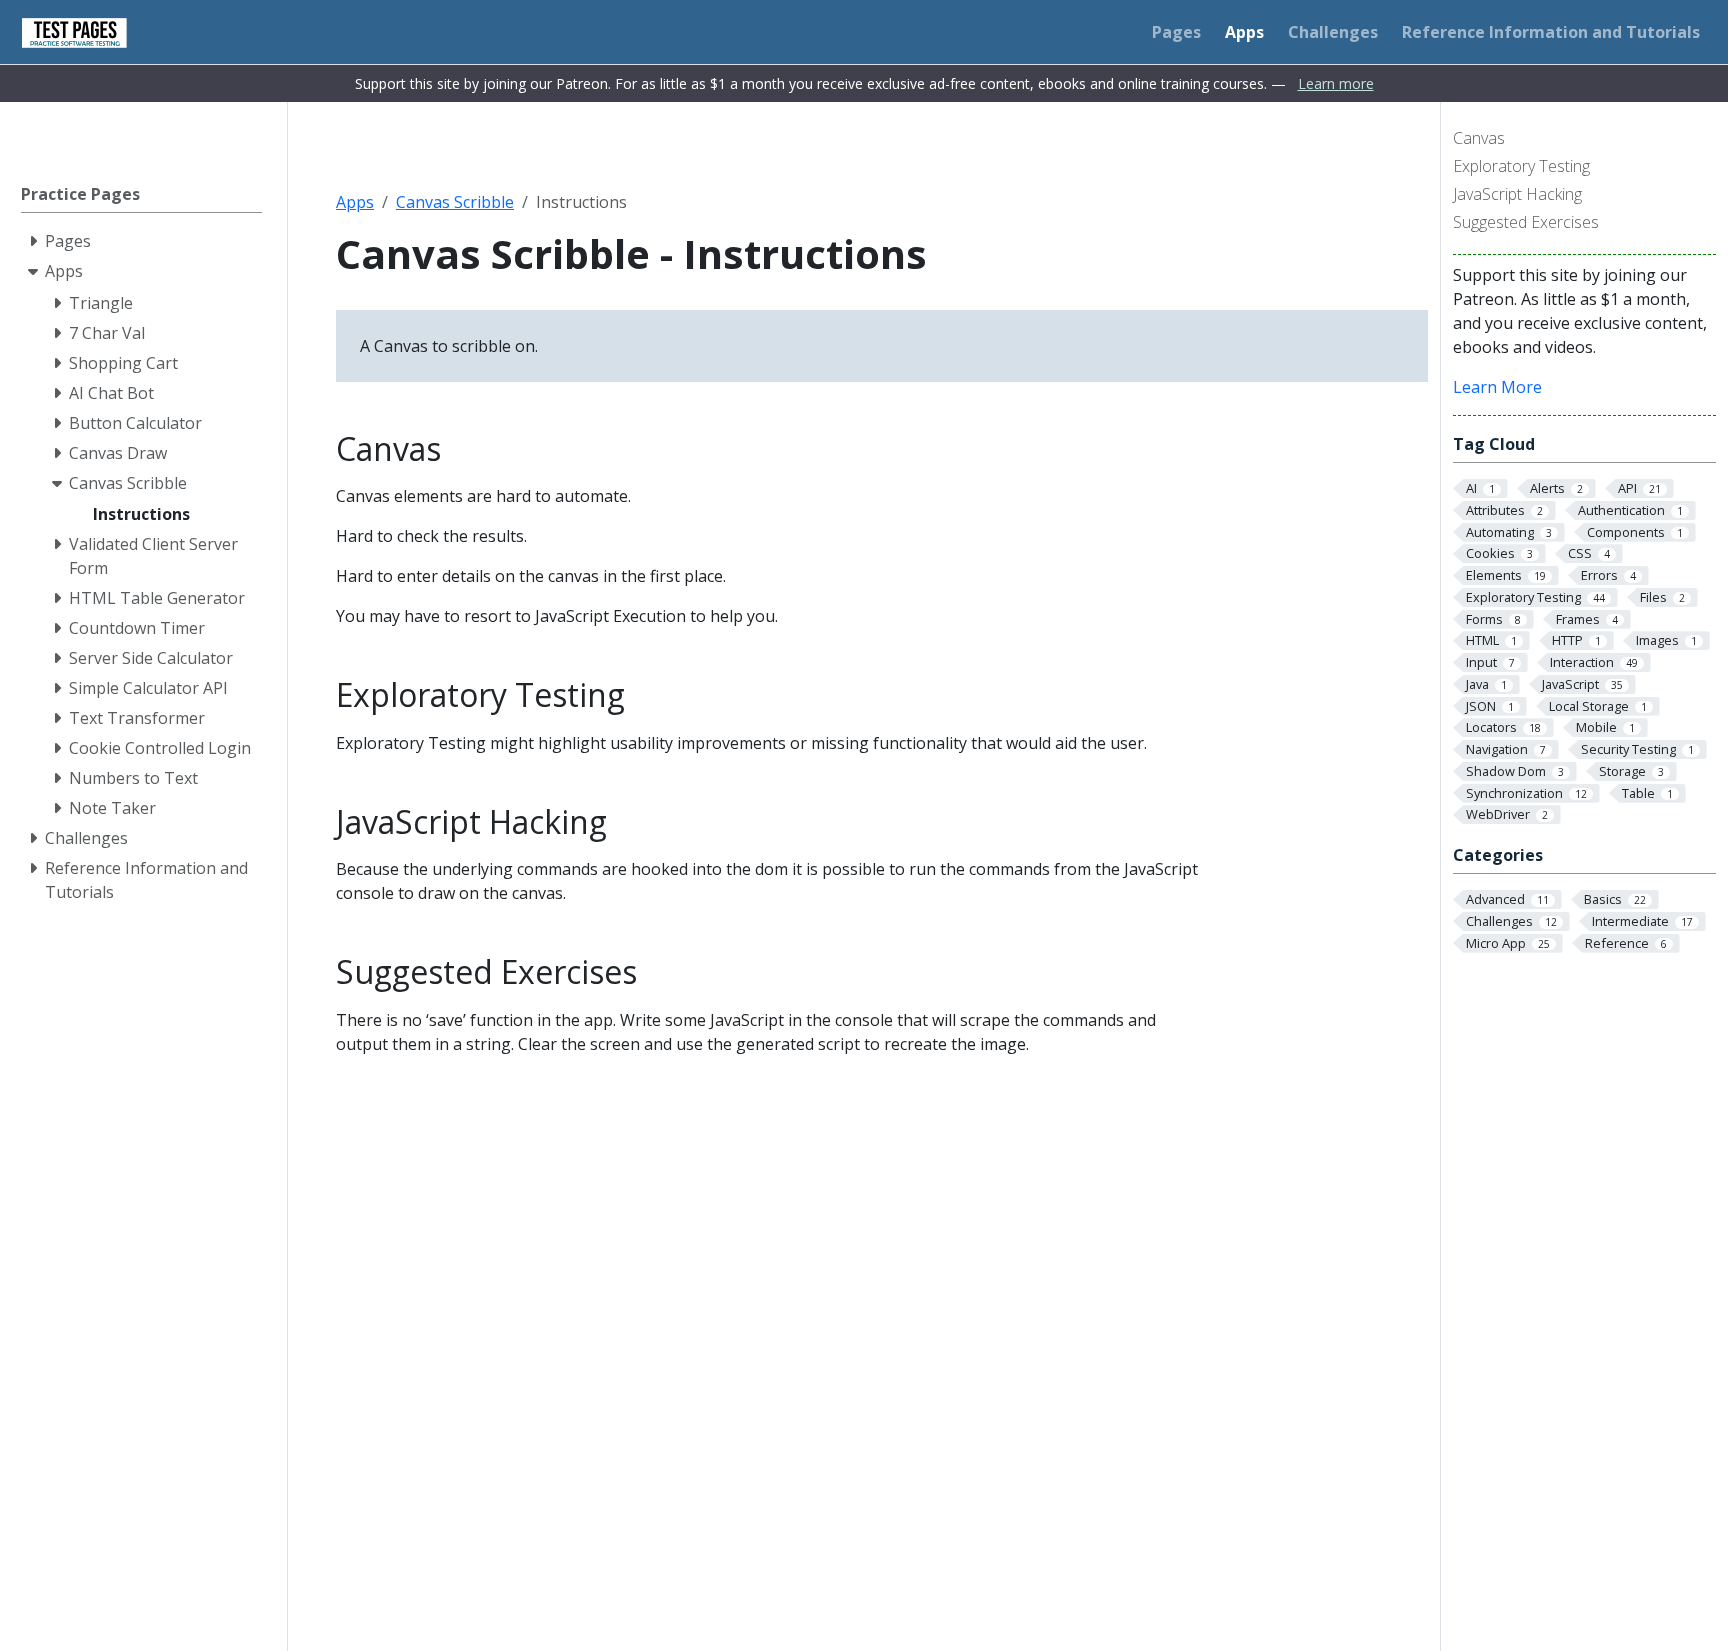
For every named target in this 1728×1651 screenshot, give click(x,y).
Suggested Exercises (1526, 222)
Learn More (1497, 387)
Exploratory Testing (1521, 166)
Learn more (1336, 83)
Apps (355, 202)
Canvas (1479, 138)
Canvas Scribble (455, 202)
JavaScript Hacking (1517, 194)
